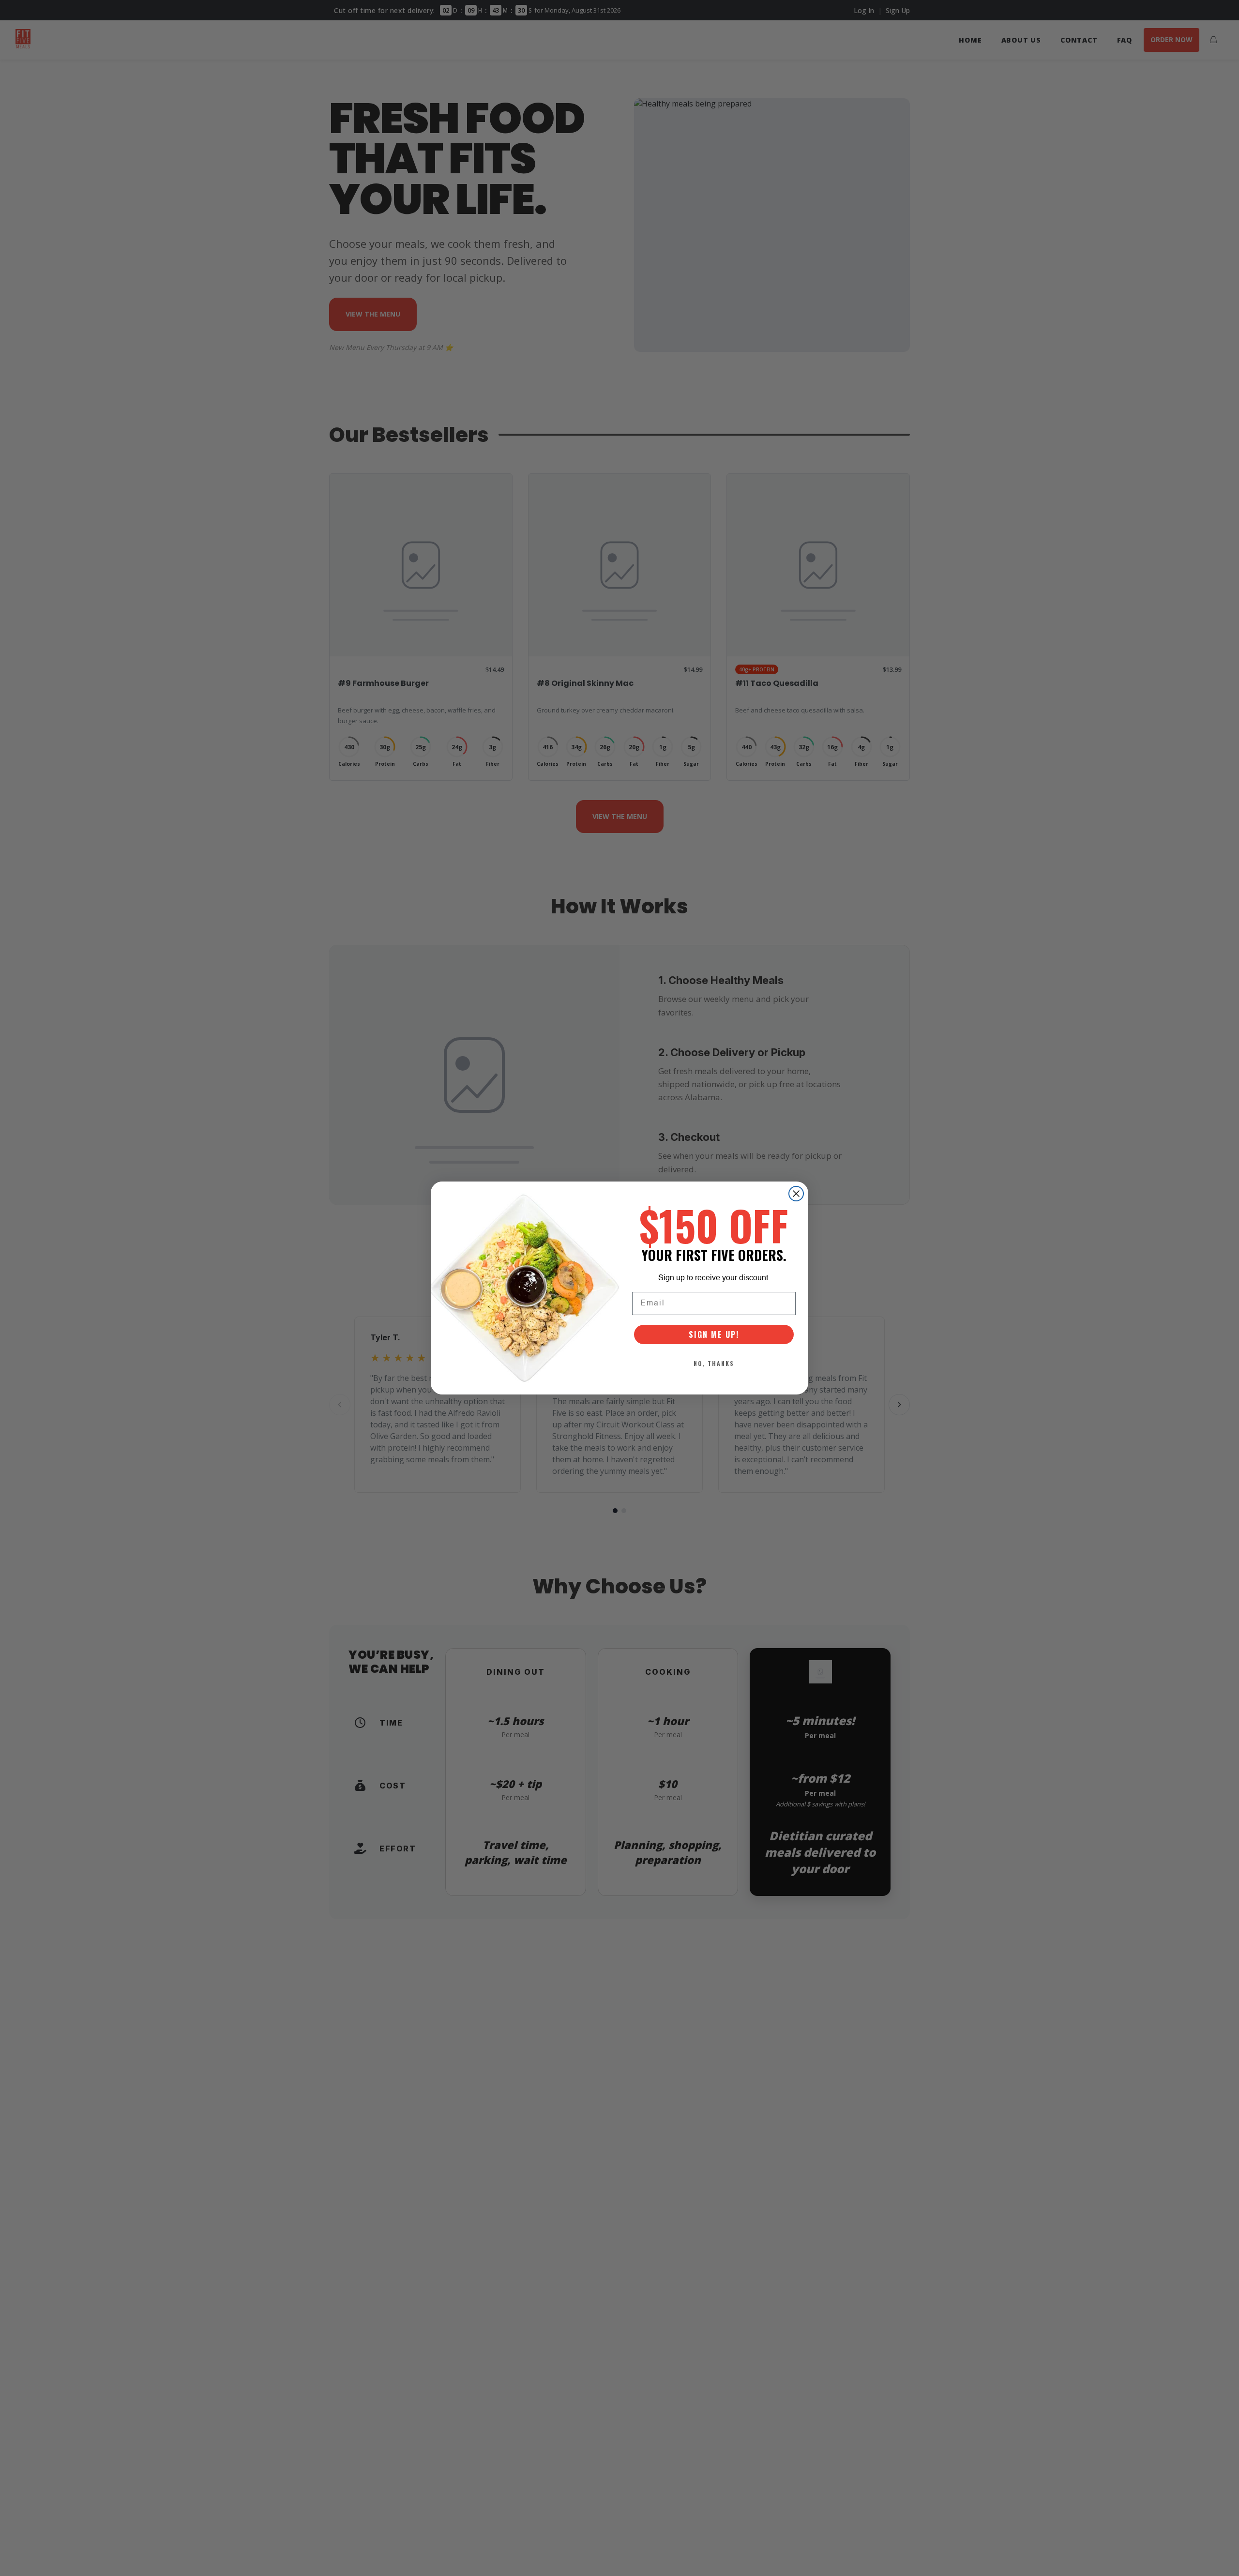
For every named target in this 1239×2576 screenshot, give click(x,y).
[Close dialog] (796, 1194)
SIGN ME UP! (714, 1334)
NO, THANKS (714, 1363)
